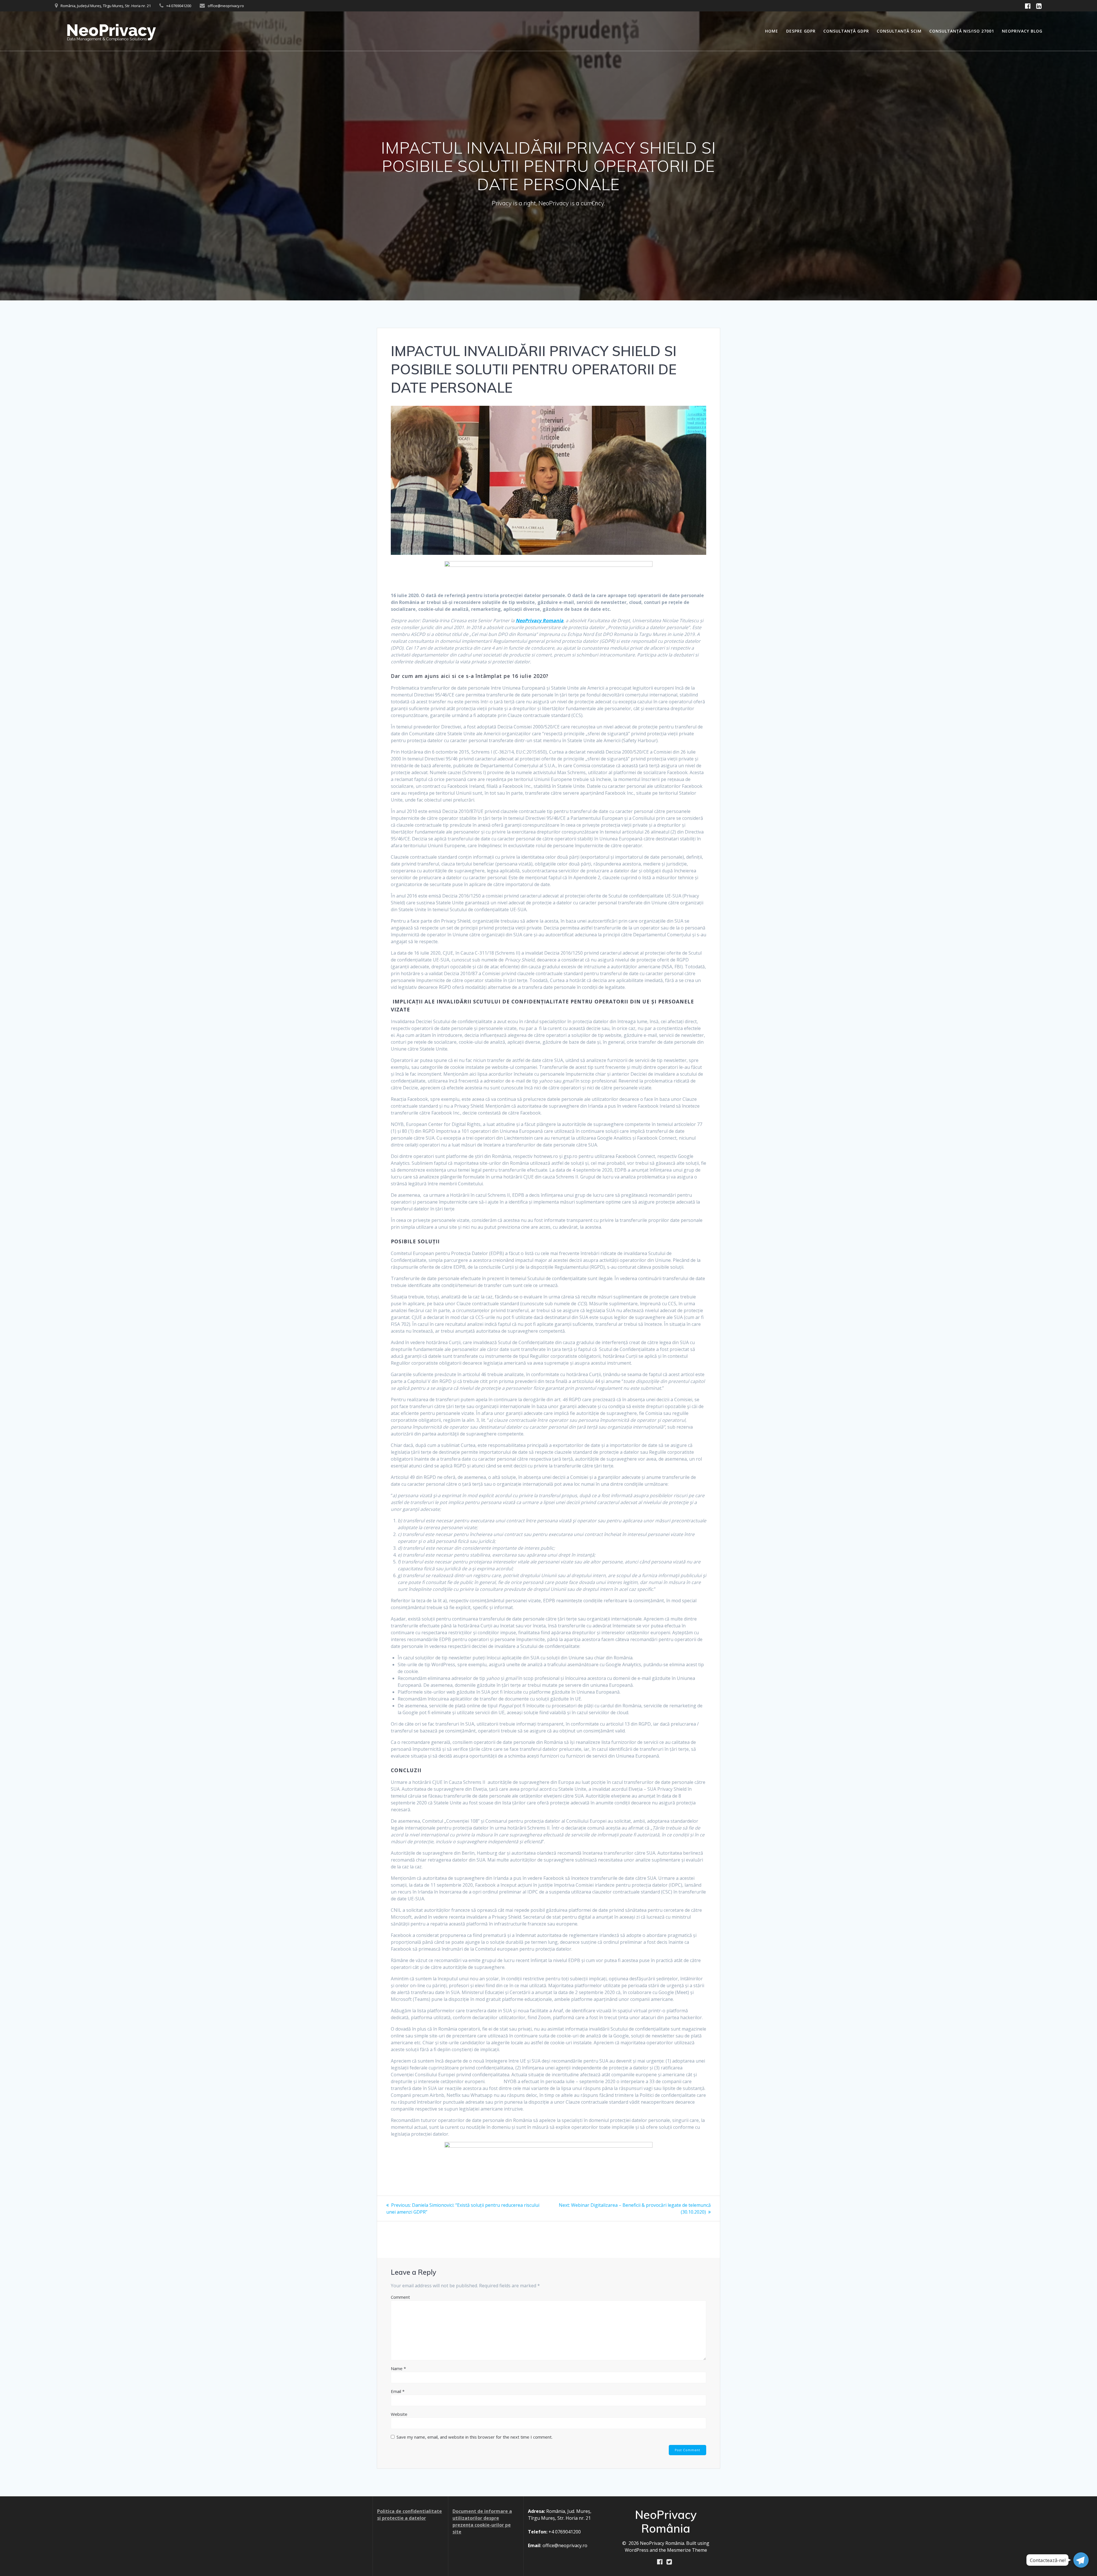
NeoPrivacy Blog (1022, 31)
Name (398, 2368)
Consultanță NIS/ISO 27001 (962, 31)
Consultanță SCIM (899, 31)
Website (399, 2414)
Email (398, 2391)
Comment (400, 2297)
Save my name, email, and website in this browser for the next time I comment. (475, 2437)
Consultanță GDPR (846, 31)
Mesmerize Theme (687, 2550)
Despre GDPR (801, 31)
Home (772, 31)
